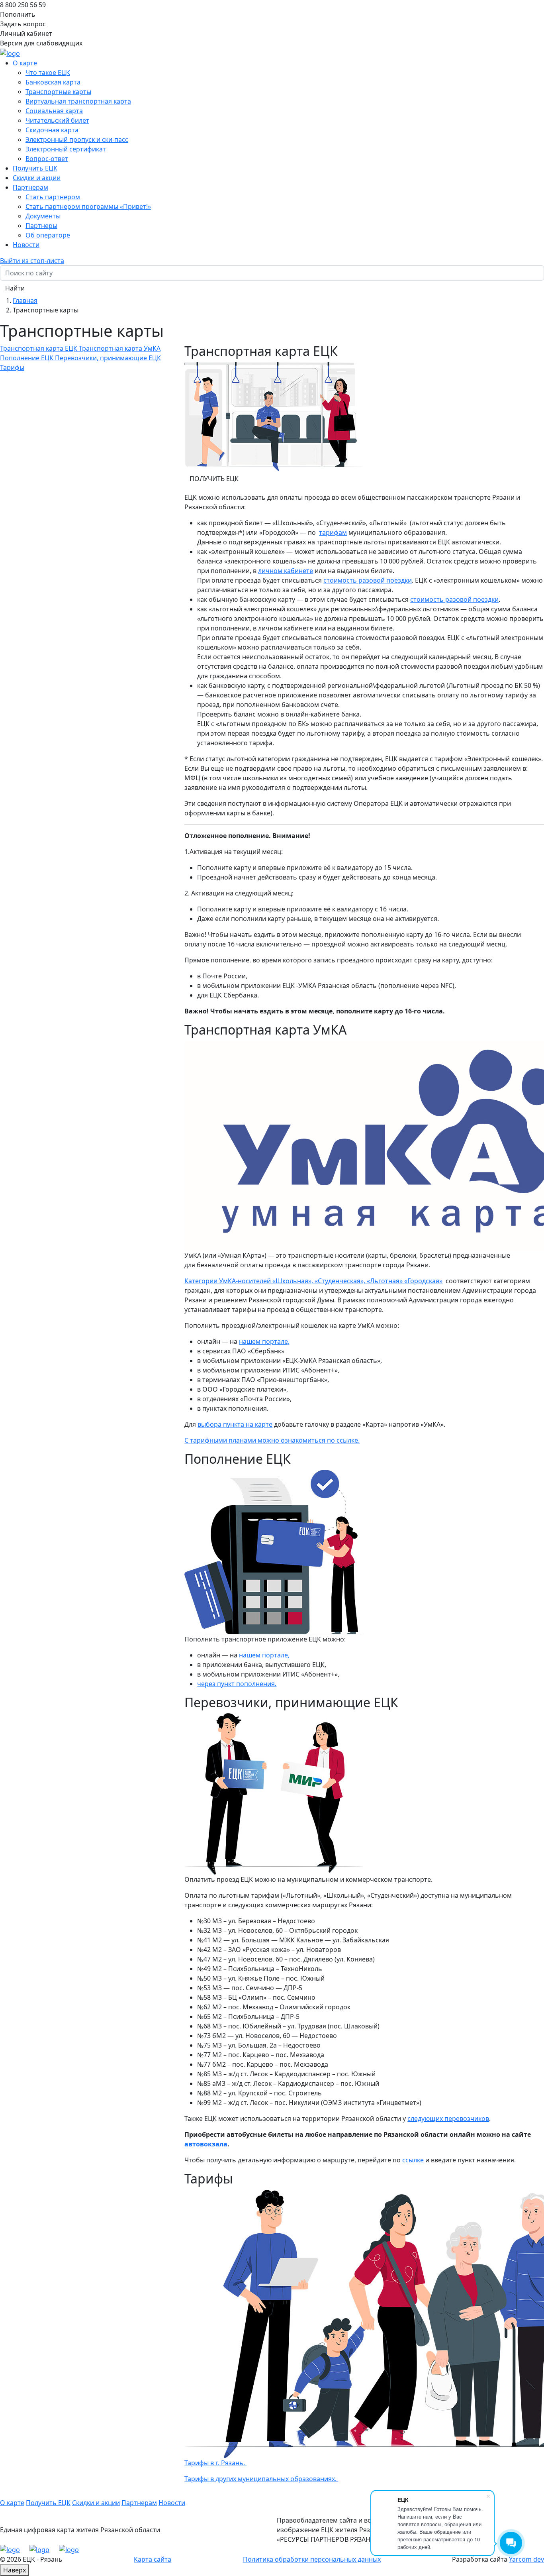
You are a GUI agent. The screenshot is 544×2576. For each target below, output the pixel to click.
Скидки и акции (37, 178)
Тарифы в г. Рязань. (215, 2463)
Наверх (15, 2570)
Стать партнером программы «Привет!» (88, 206)
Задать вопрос (23, 24)
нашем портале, (264, 1341)
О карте (12, 2503)
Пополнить (18, 14)
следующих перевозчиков (448, 2119)
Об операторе (48, 235)
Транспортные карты (58, 92)
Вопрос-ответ (47, 159)
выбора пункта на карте (235, 1424)
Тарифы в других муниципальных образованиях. (261, 2479)
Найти (15, 288)
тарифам (333, 532)
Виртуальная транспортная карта (78, 101)
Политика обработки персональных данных (312, 2559)
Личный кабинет (26, 33)
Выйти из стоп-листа (32, 261)
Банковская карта (53, 82)
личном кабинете (286, 571)
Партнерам (139, 2503)
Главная (25, 300)
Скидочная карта (52, 130)
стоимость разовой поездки (368, 580)
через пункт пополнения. (237, 1684)
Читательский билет (57, 120)
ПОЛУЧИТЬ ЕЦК (214, 479)
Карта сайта (153, 2559)
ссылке (413, 2160)
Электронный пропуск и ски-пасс (77, 139)
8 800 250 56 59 (23, 5)
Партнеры (41, 226)
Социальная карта (54, 111)
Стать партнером (53, 197)
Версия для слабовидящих (41, 43)
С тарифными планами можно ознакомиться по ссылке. (272, 1440)
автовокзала (206, 2144)
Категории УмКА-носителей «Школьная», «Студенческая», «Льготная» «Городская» (313, 1281)
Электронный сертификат (66, 149)
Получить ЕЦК (35, 168)
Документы (43, 216)
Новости (26, 245)
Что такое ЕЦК (48, 73)
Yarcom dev (526, 2559)
